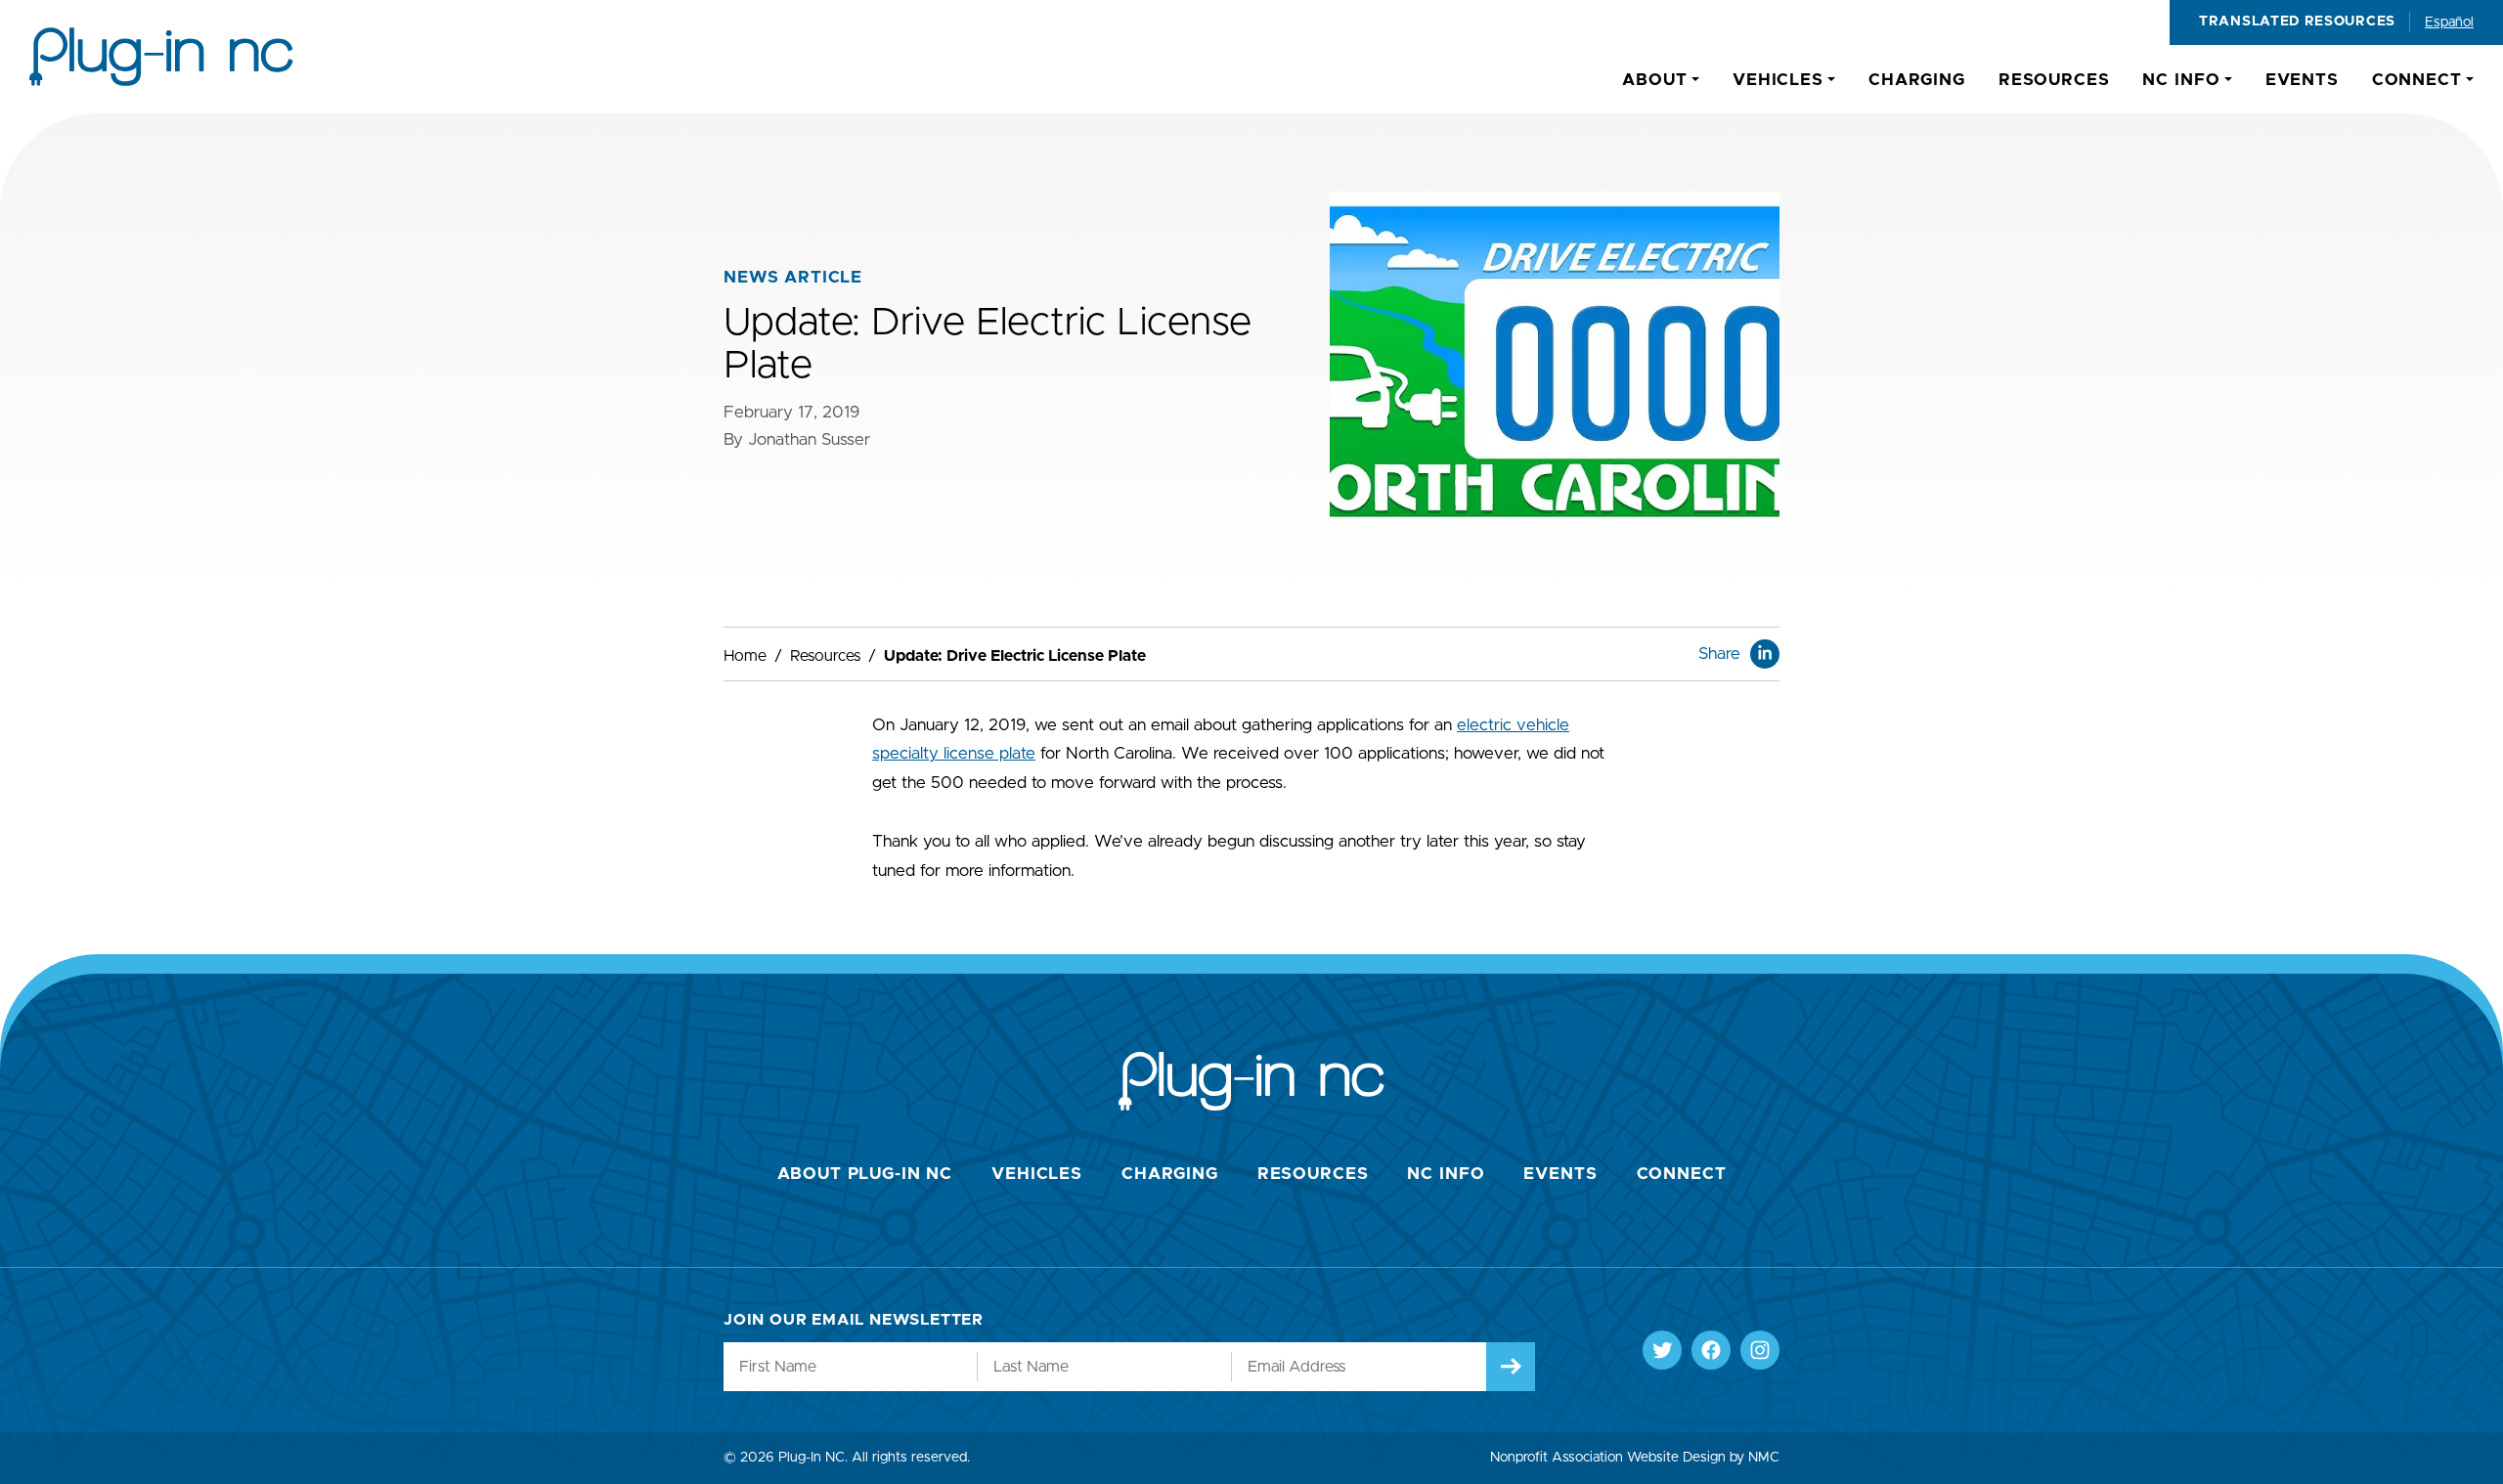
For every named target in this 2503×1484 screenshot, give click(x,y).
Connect (1682, 1174)
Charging (1170, 1174)
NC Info (1446, 1174)
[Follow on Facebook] (1711, 1350)
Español (2449, 22)
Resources (825, 656)
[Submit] (1511, 1367)
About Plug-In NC (865, 1174)
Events (1560, 1174)
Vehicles (1037, 1174)
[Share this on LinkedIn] (1765, 654)
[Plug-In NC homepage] (161, 57)
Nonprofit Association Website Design (1608, 1458)
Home (745, 656)
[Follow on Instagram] (1760, 1350)
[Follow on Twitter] (1662, 1350)
